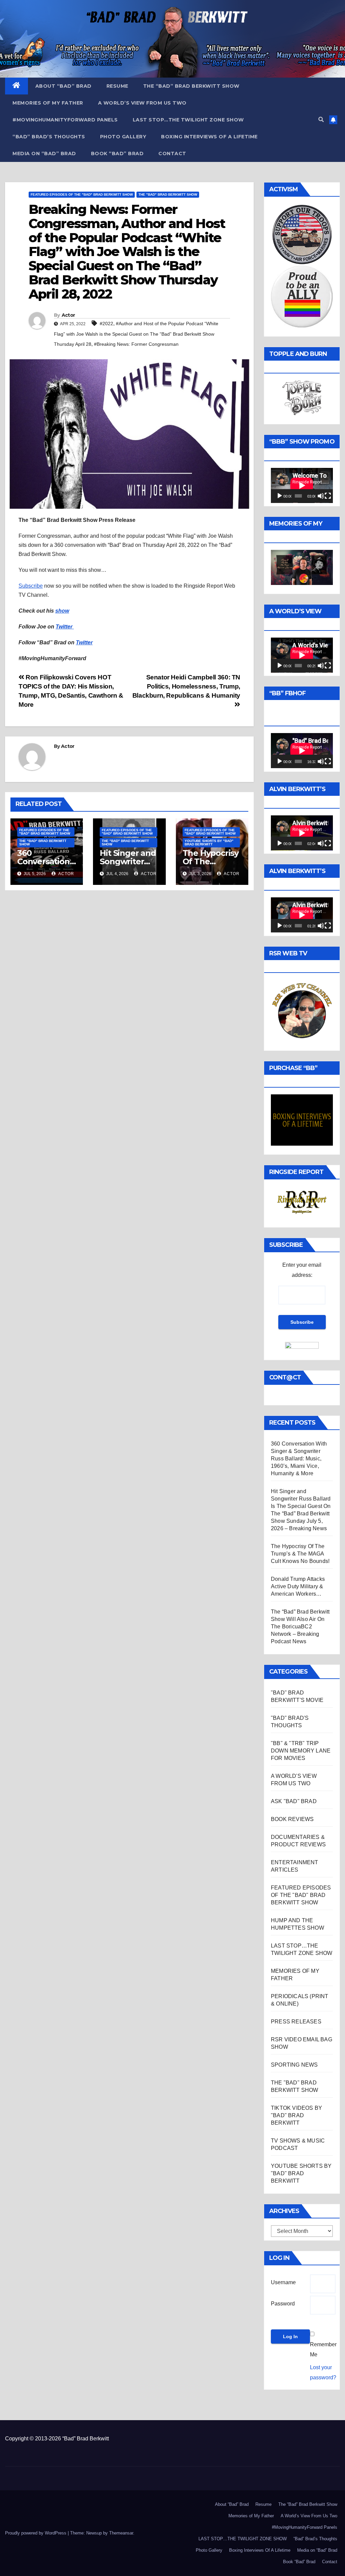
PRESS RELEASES (296, 2022)
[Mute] (321, 496)
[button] (321, 120)
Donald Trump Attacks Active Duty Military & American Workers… (298, 1586)
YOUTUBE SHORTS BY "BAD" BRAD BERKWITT (209, 843)
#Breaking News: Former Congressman (136, 344)
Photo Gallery (123, 137)
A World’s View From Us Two (142, 103)
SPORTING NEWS (294, 2065)
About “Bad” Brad (64, 86)
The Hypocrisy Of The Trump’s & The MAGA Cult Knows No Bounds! (300, 1554)
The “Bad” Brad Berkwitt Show (191, 86)
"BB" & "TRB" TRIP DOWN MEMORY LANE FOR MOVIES (301, 1751)
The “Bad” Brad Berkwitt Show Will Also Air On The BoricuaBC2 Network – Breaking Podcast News (300, 1627)
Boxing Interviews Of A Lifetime (209, 137)
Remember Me (323, 2349)
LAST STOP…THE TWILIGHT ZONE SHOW (188, 120)
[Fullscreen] (328, 496)
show (62, 611)
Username (283, 2282)
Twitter (65, 627)
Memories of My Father (48, 103)
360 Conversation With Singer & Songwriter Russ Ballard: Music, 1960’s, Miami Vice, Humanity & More (299, 1459)
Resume (117, 86)
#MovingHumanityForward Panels (65, 120)
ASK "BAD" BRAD (294, 1801)
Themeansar (121, 2533)
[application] (302, 485)
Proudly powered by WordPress (36, 2533)
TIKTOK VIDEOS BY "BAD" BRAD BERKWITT (296, 2115)
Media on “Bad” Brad (44, 153)
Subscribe (31, 586)
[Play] (280, 496)
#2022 (106, 324)
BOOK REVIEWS (292, 1819)
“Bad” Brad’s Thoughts (49, 137)
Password (283, 2304)
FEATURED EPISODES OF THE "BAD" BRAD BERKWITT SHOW (82, 194)
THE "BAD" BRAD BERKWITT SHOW (168, 194)
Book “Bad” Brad (117, 153)
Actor (68, 315)
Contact (172, 153)
